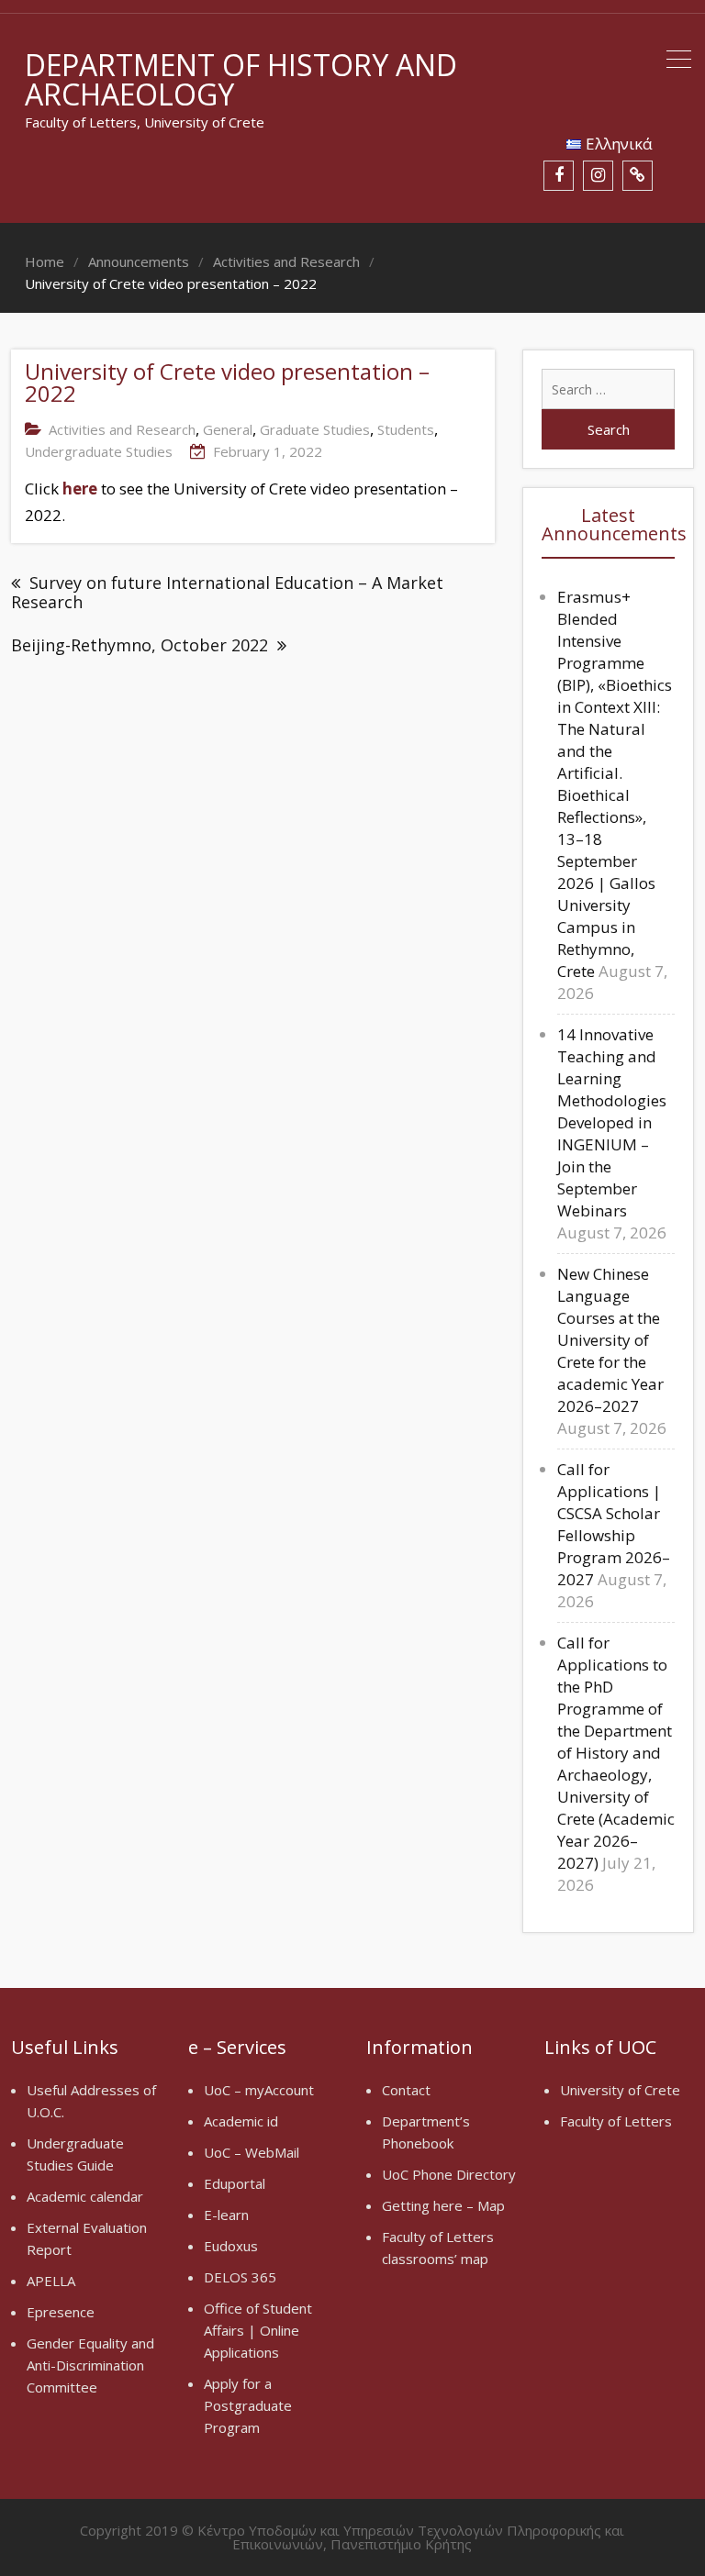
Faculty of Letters (616, 2121)
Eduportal (235, 2183)
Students (406, 429)
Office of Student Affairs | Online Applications (258, 2330)
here (80, 489)
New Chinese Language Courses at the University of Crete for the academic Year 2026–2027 (610, 1340)
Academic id (241, 2121)
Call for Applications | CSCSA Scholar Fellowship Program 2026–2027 (614, 1524)
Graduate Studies (315, 429)
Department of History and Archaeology (241, 79)
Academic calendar (85, 2196)
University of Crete (620, 2090)
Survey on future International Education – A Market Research (227, 592)
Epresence (61, 2312)
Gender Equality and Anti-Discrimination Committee (90, 2365)
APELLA (51, 2281)
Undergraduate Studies (99, 451)
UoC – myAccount (259, 2090)
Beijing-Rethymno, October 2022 (140, 645)
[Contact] (638, 176)
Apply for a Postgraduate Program (248, 2405)
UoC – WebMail (252, 2152)
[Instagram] (598, 176)
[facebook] (559, 176)
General (228, 429)
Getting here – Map (443, 2205)
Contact (406, 2090)
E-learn (226, 2215)
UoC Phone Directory (449, 2174)
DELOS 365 (240, 2277)
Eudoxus (231, 2246)
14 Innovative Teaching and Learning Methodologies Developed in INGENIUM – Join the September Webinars (612, 1122)
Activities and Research (122, 429)
